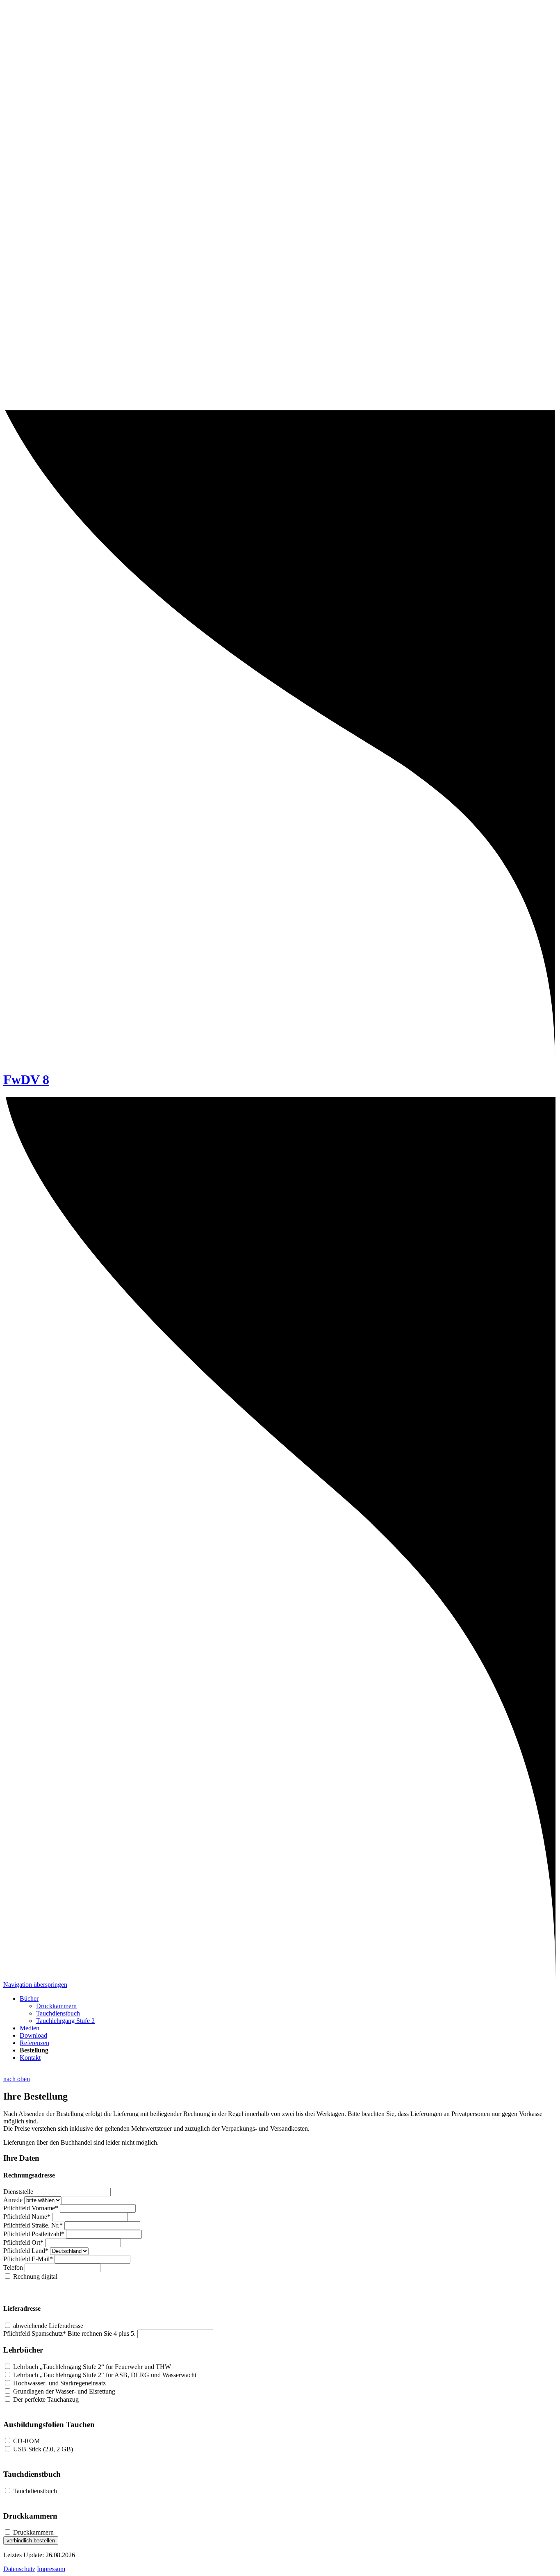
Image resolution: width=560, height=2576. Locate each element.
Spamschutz (35, 2333)
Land (26, 2251)
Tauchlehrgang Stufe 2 (65, 2021)
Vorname (31, 2208)
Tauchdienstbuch (58, 2013)
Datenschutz (19, 2569)
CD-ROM (26, 2441)
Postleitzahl (34, 2234)
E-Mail (28, 2259)
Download (33, 2035)
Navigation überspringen (35, 1985)
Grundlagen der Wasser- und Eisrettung (64, 2391)
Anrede (13, 2200)
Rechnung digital (35, 2276)
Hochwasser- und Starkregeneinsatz (59, 2383)
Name (27, 2217)
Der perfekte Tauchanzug (46, 2399)
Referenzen (34, 2043)
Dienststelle (18, 2192)
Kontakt (30, 2058)
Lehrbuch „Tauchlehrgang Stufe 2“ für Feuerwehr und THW (92, 2367)
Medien (30, 2028)
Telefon (13, 2267)
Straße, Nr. (33, 2225)
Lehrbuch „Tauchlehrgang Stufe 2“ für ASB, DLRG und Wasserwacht (105, 2375)
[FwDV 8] (280, 405)
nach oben (17, 2079)
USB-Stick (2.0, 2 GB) (43, 2449)
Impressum (51, 2569)
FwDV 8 (26, 1080)
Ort (23, 2242)
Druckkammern (56, 2006)
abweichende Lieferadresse (48, 2326)
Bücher (29, 1999)
